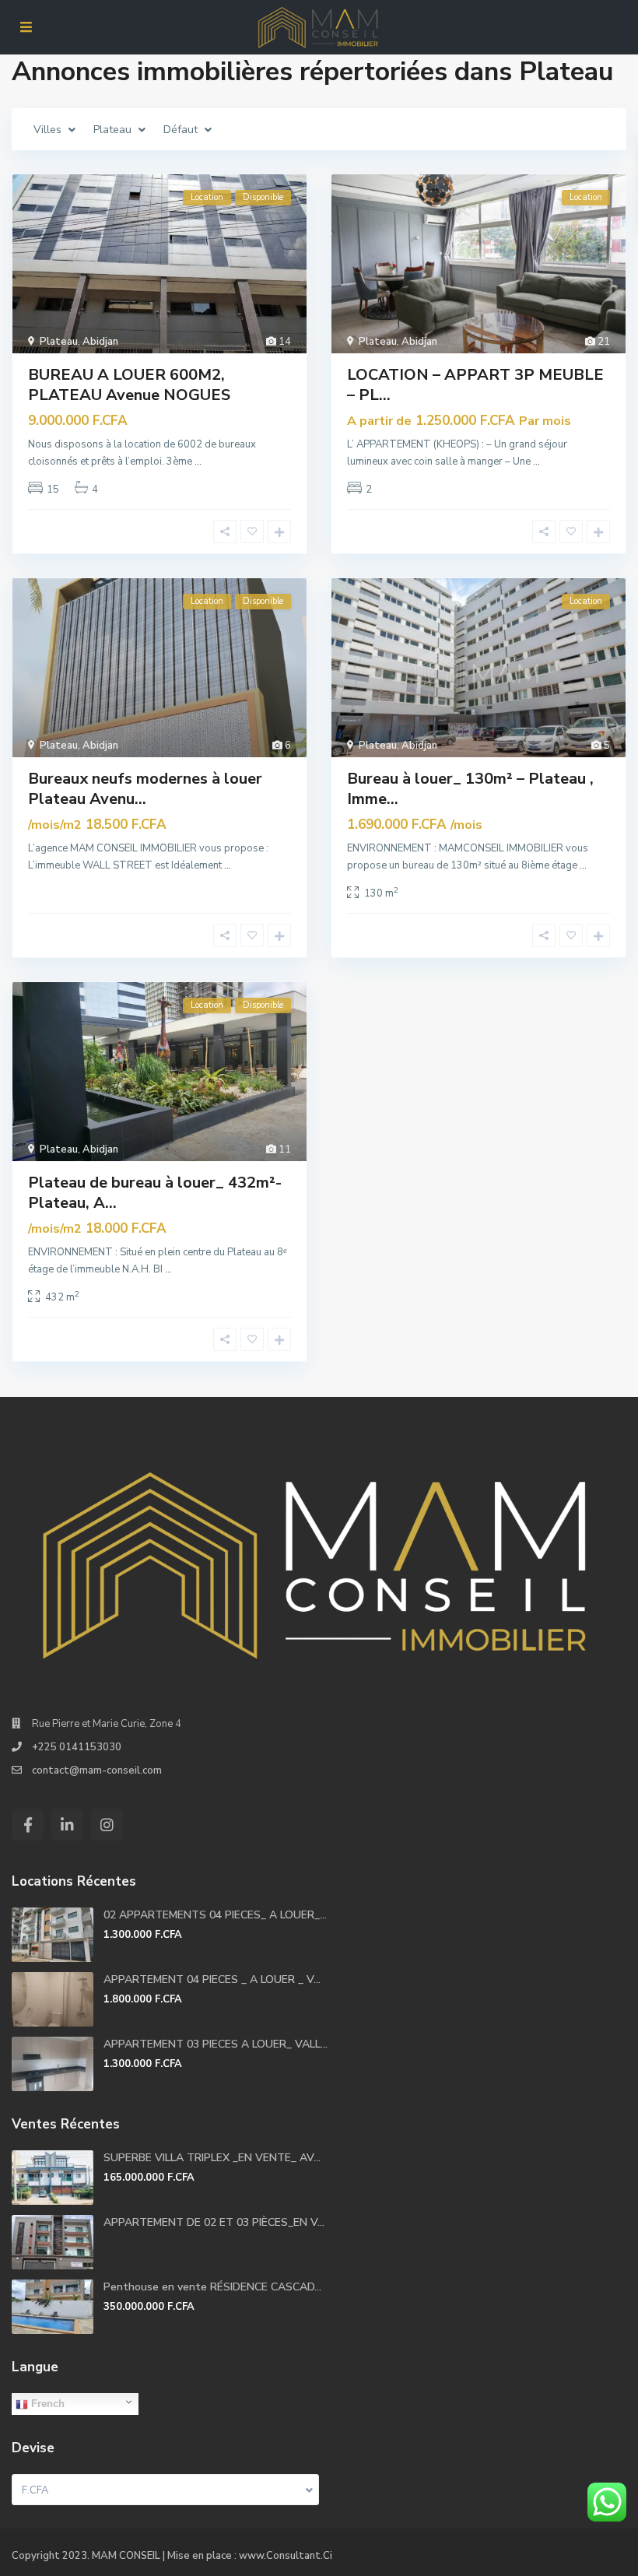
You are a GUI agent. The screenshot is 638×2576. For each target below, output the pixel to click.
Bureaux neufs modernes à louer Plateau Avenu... (145, 789)
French (46, 2404)
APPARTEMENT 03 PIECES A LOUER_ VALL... (216, 2044)
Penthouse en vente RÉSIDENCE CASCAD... (212, 2287)
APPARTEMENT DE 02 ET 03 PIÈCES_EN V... (214, 2222)
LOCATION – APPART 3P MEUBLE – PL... (475, 385)
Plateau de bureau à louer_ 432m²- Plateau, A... (155, 1193)
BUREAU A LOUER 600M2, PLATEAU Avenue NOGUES (129, 385)
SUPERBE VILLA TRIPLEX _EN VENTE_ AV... (212, 2158)
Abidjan (100, 342)
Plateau (59, 342)
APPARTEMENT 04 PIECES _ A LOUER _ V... (212, 1979)
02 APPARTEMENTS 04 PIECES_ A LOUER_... (215, 1915)
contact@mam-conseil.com (97, 1771)
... (198, 462)
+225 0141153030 (77, 1747)
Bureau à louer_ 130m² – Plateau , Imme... (470, 789)
